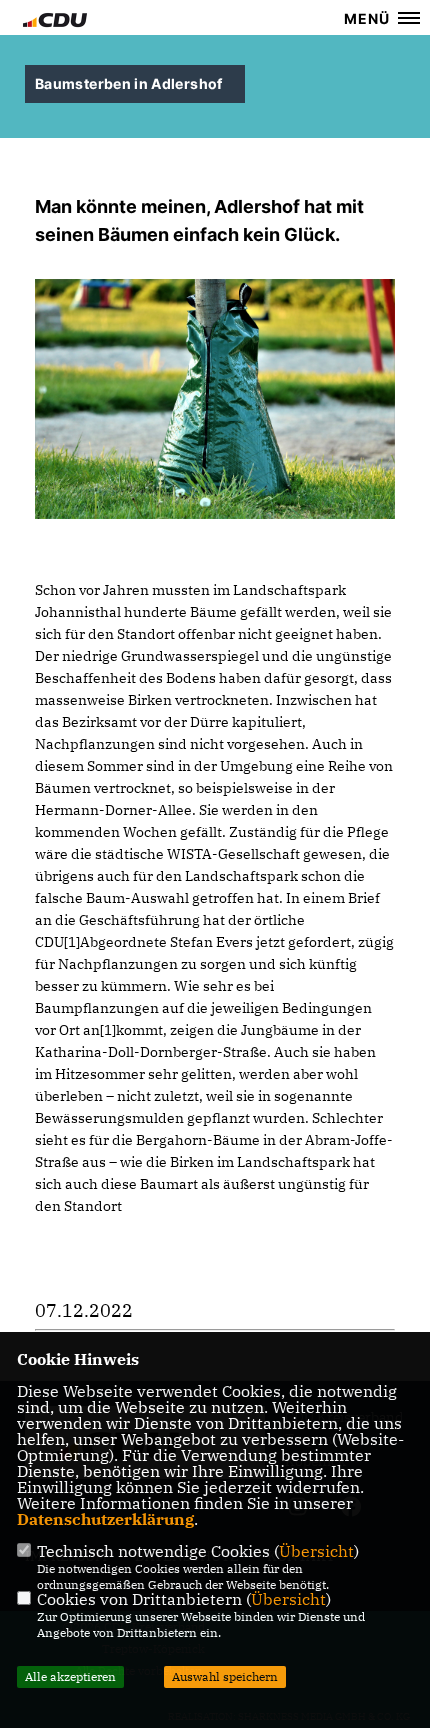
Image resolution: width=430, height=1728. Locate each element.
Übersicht (316, 1551)
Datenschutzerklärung (105, 1519)
